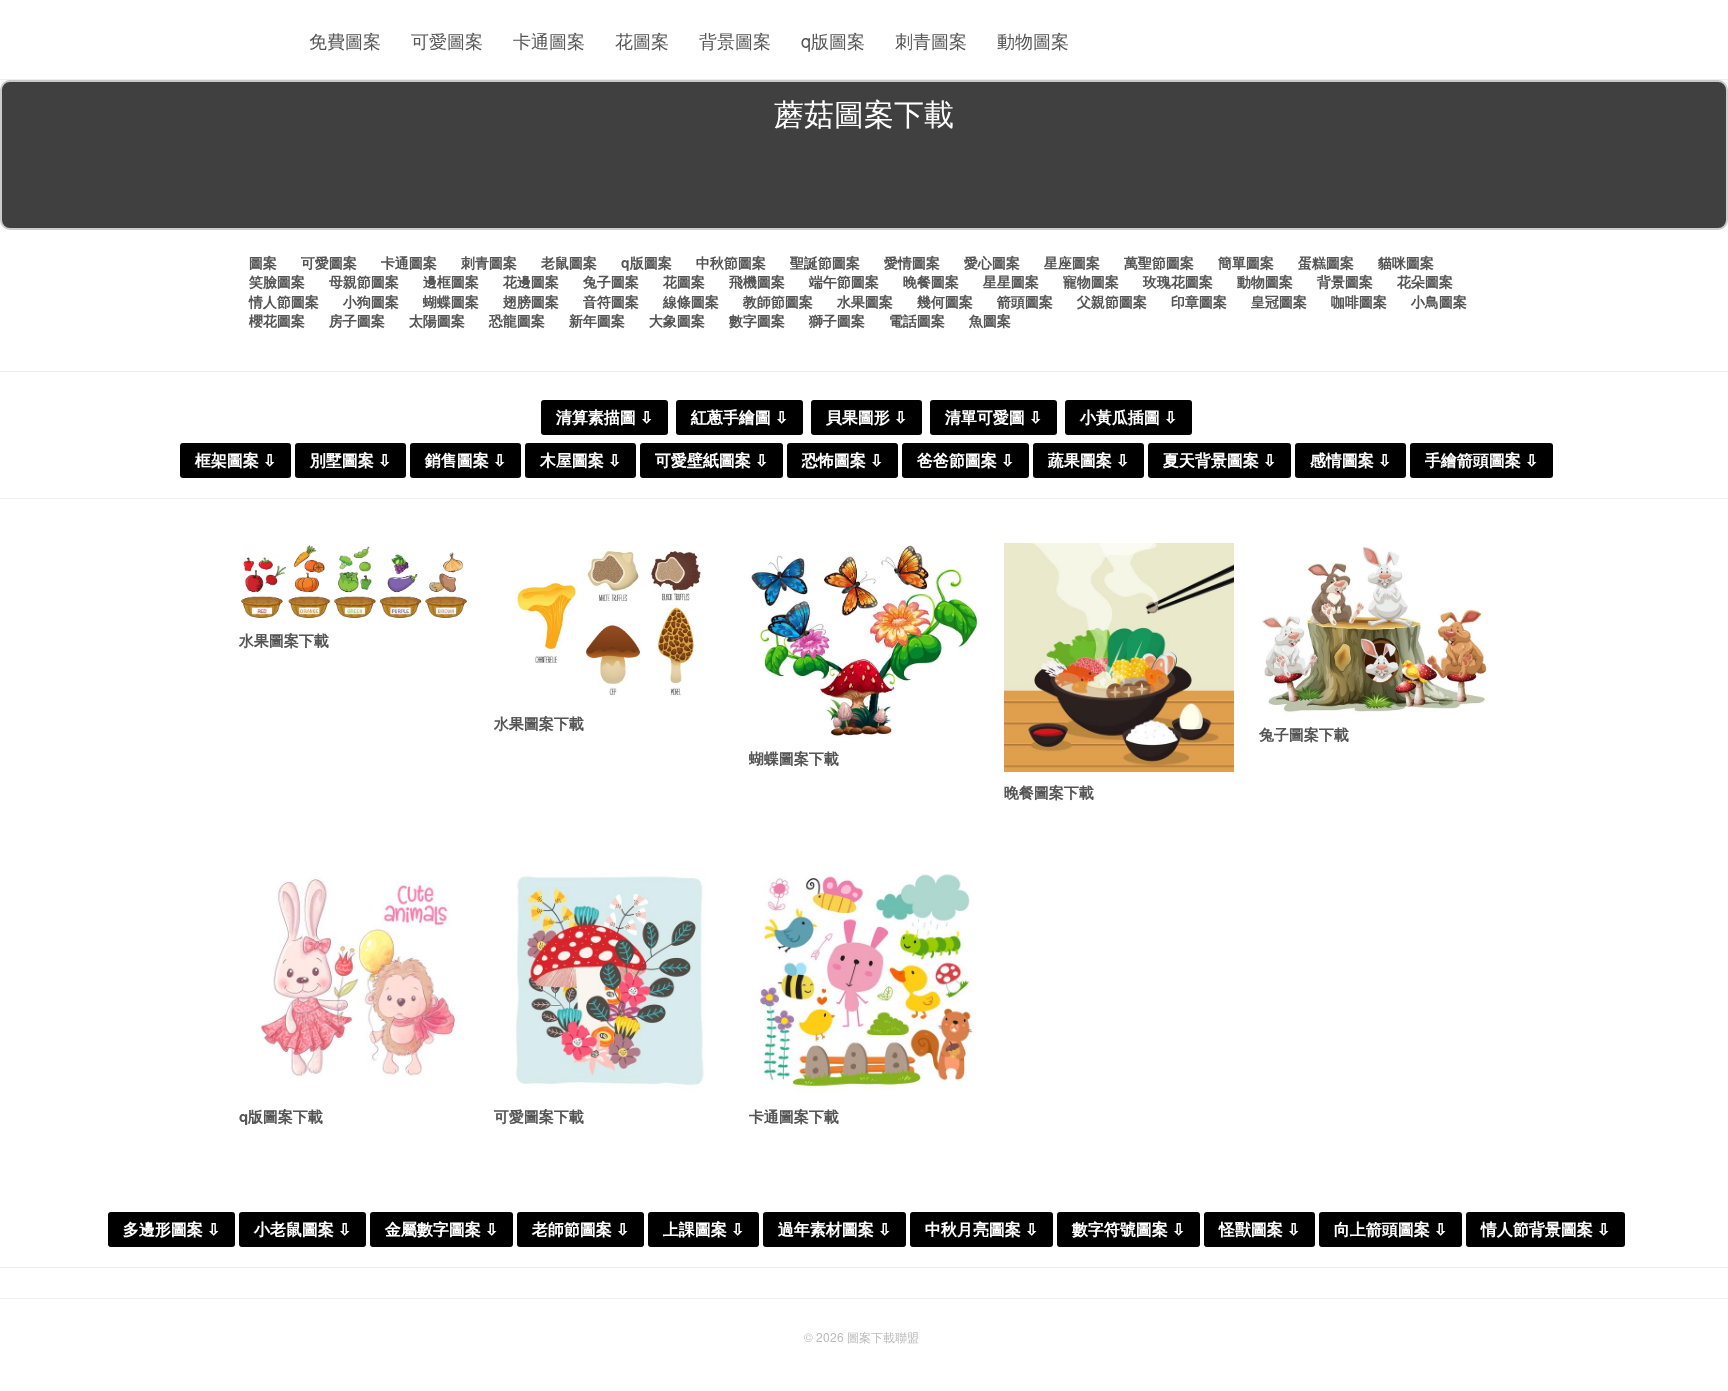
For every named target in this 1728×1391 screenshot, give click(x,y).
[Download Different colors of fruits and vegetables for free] (354, 582)
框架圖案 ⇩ (235, 460)
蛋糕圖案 (1326, 262)
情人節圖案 (284, 301)
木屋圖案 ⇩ (580, 460)
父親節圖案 (1112, 301)
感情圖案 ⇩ (1350, 460)
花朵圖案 (1425, 281)
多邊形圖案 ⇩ (171, 1229)
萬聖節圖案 (1159, 262)
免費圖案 (345, 40)
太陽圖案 (437, 320)
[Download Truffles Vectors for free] (609, 623)
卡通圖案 (549, 40)
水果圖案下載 (284, 640)
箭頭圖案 (1025, 301)
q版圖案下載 (281, 1116)
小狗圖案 (371, 301)
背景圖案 (735, 40)
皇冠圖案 (1279, 301)
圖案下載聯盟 (883, 1336)
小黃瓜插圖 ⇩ (1128, 417)
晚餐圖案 (931, 281)
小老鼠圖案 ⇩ (302, 1229)
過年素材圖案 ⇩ (834, 1229)
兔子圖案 (611, 281)
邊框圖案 (451, 281)
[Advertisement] (864, 184)
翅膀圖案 (531, 301)
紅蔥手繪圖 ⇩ (739, 417)
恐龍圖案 (517, 320)
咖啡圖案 (1359, 301)
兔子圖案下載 (1304, 734)
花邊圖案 (531, 281)
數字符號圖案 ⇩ (1128, 1229)
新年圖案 (597, 320)
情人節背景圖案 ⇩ (1545, 1229)
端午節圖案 (844, 281)
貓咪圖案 (1406, 262)
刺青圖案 (931, 40)
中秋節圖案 (731, 262)
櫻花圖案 (277, 320)
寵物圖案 (1091, 281)
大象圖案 (677, 320)
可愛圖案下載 (539, 1116)
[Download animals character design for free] (864, 981)
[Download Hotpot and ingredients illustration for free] (1119, 658)
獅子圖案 (837, 320)
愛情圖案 (912, 262)
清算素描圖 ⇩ (604, 417)
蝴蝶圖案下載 (794, 758)
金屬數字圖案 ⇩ (441, 1229)
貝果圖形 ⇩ (866, 417)
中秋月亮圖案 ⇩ (981, 1229)
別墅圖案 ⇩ (350, 460)
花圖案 (642, 40)
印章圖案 (1199, 301)
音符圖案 (611, 301)
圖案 (263, 262)
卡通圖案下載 (794, 1116)
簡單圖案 (1246, 262)
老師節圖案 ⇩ (580, 1229)
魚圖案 (990, 320)
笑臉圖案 (277, 281)
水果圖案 (865, 301)
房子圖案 (357, 320)
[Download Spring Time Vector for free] (609, 981)
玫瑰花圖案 (1178, 281)
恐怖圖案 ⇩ (842, 460)
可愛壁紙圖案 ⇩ (711, 460)
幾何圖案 (945, 301)
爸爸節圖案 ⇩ (965, 460)
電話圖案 (917, 320)
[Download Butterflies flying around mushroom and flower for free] (864, 641)
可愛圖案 (447, 40)
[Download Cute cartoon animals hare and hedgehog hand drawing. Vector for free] (354, 981)
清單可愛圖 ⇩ (993, 417)
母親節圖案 (364, 281)
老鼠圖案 (569, 262)
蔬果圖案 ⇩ (1088, 460)
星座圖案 (1072, 262)
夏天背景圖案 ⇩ (1219, 460)
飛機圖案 (757, 281)
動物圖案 (1033, 40)
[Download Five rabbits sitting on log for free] (1374, 628)
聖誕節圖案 (825, 262)
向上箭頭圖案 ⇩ (1390, 1229)
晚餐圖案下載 (1049, 792)
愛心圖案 (992, 262)
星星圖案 (1011, 281)
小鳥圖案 (1439, 301)
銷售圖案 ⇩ (465, 460)
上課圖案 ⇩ (703, 1229)
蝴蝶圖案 (451, 301)
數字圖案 (757, 320)
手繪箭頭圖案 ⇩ (1481, 460)
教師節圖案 (778, 301)
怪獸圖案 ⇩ (1259, 1229)
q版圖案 (833, 40)
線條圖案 (691, 301)
